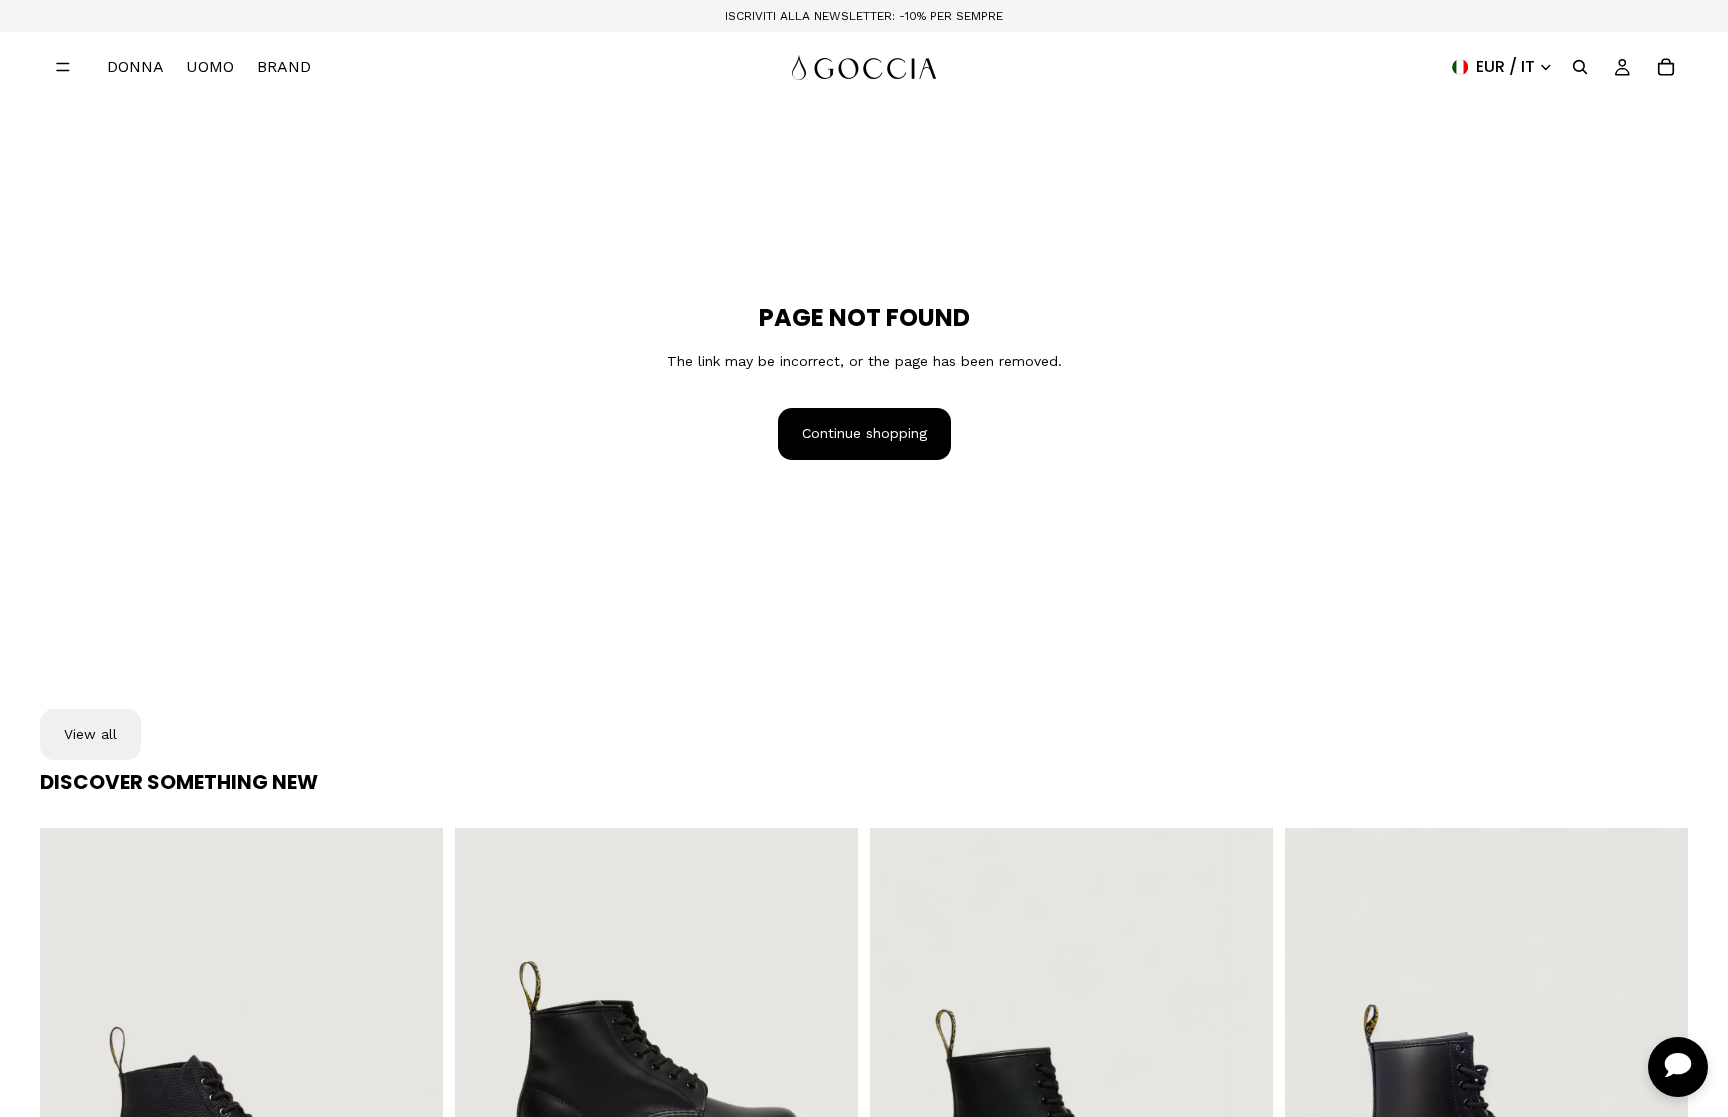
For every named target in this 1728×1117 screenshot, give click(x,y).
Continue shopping (864, 433)
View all (90, 734)
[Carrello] (1666, 67)
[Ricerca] (1580, 67)
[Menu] (63, 67)
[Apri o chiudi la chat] (1678, 1067)
